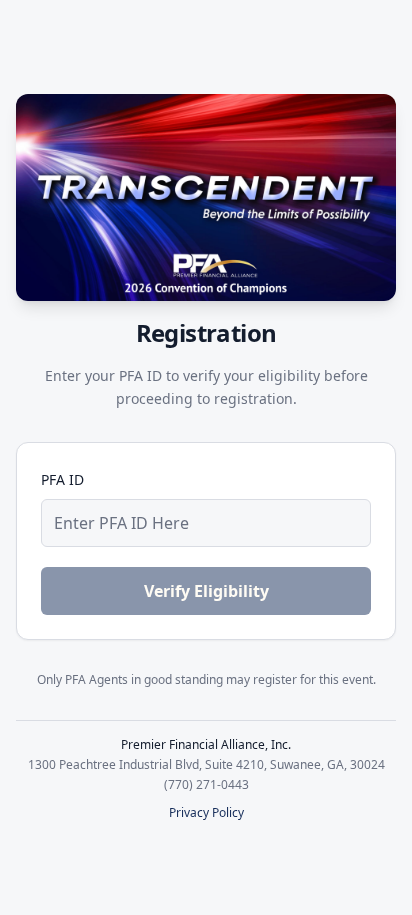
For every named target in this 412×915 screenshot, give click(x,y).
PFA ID (62, 479)
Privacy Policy (206, 812)
